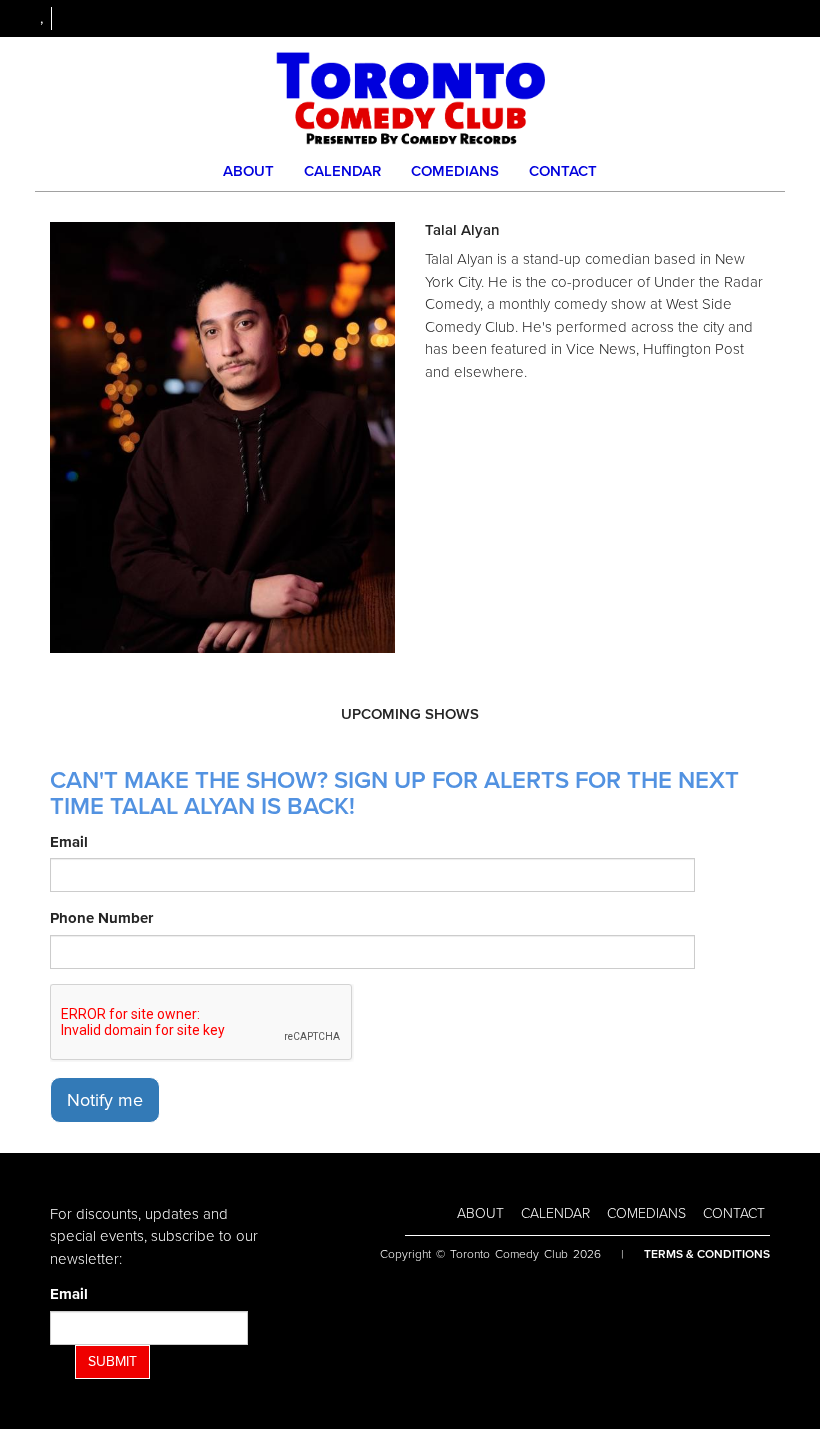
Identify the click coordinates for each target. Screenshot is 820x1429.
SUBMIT (112, 1361)
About (248, 171)
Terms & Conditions (707, 1254)
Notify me (105, 1100)
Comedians (455, 171)
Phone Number (101, 918)
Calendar (342, 171)
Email (69, 842)
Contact (563, 171)
